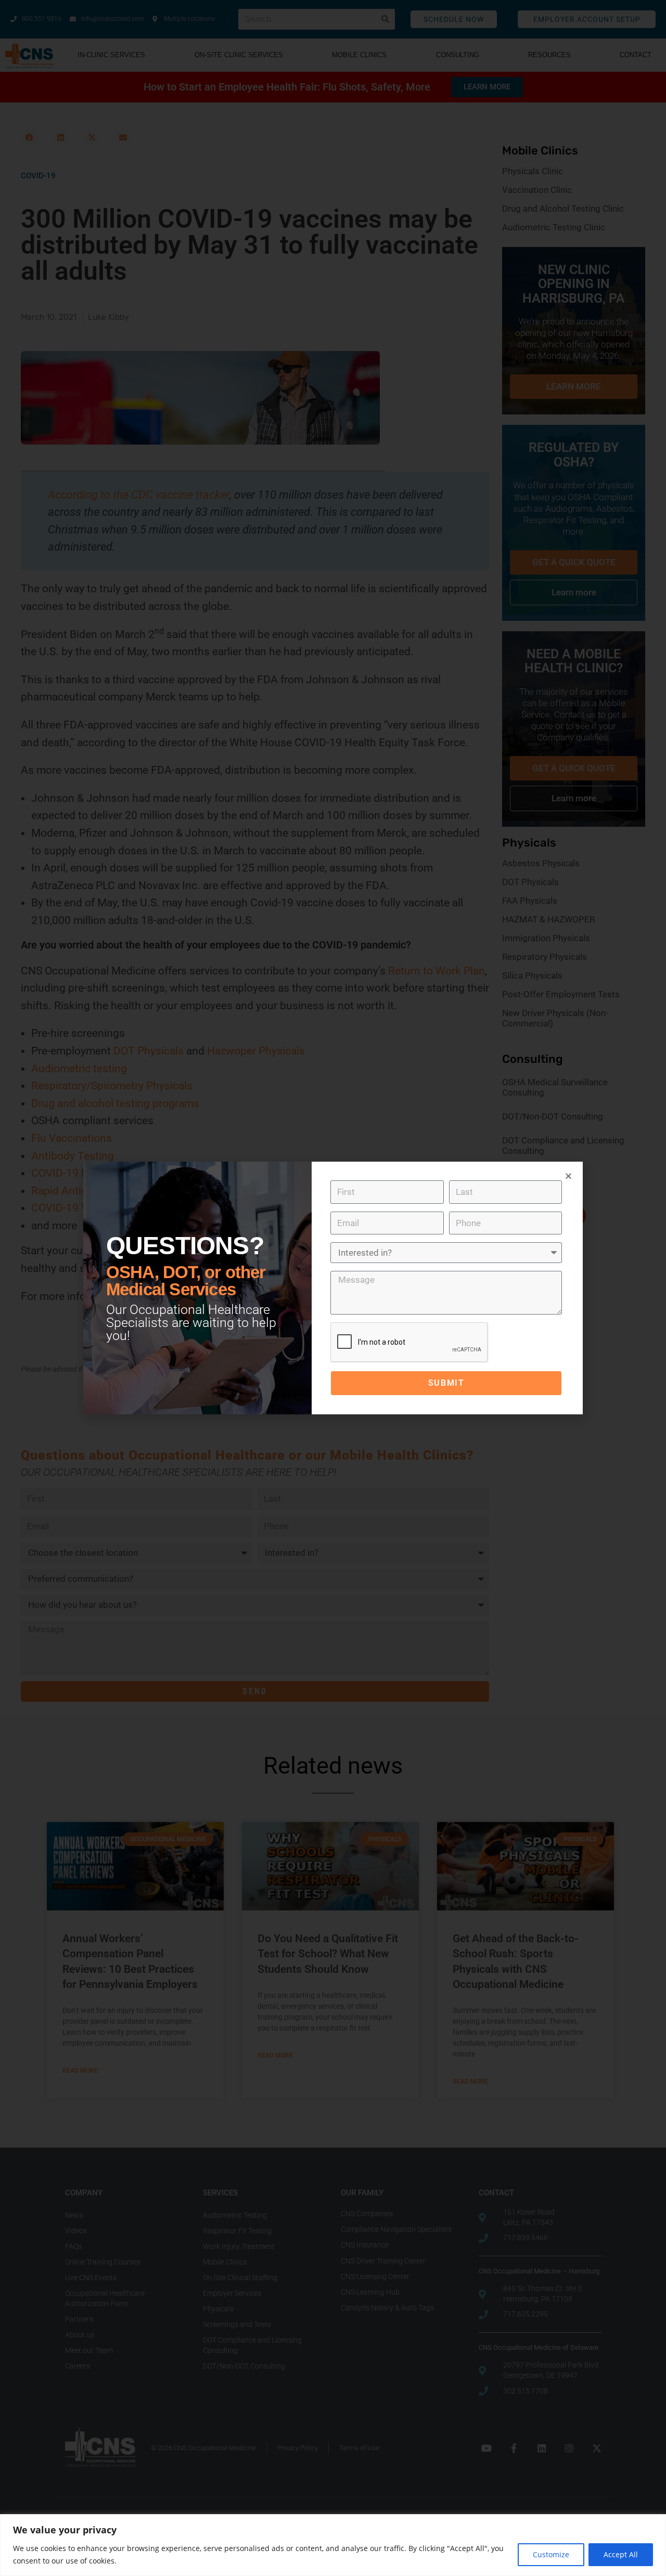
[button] (568, 1176)
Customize (551, 2554)
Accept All (621, 2554)
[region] (333, 2545)
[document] (333, 1288)
